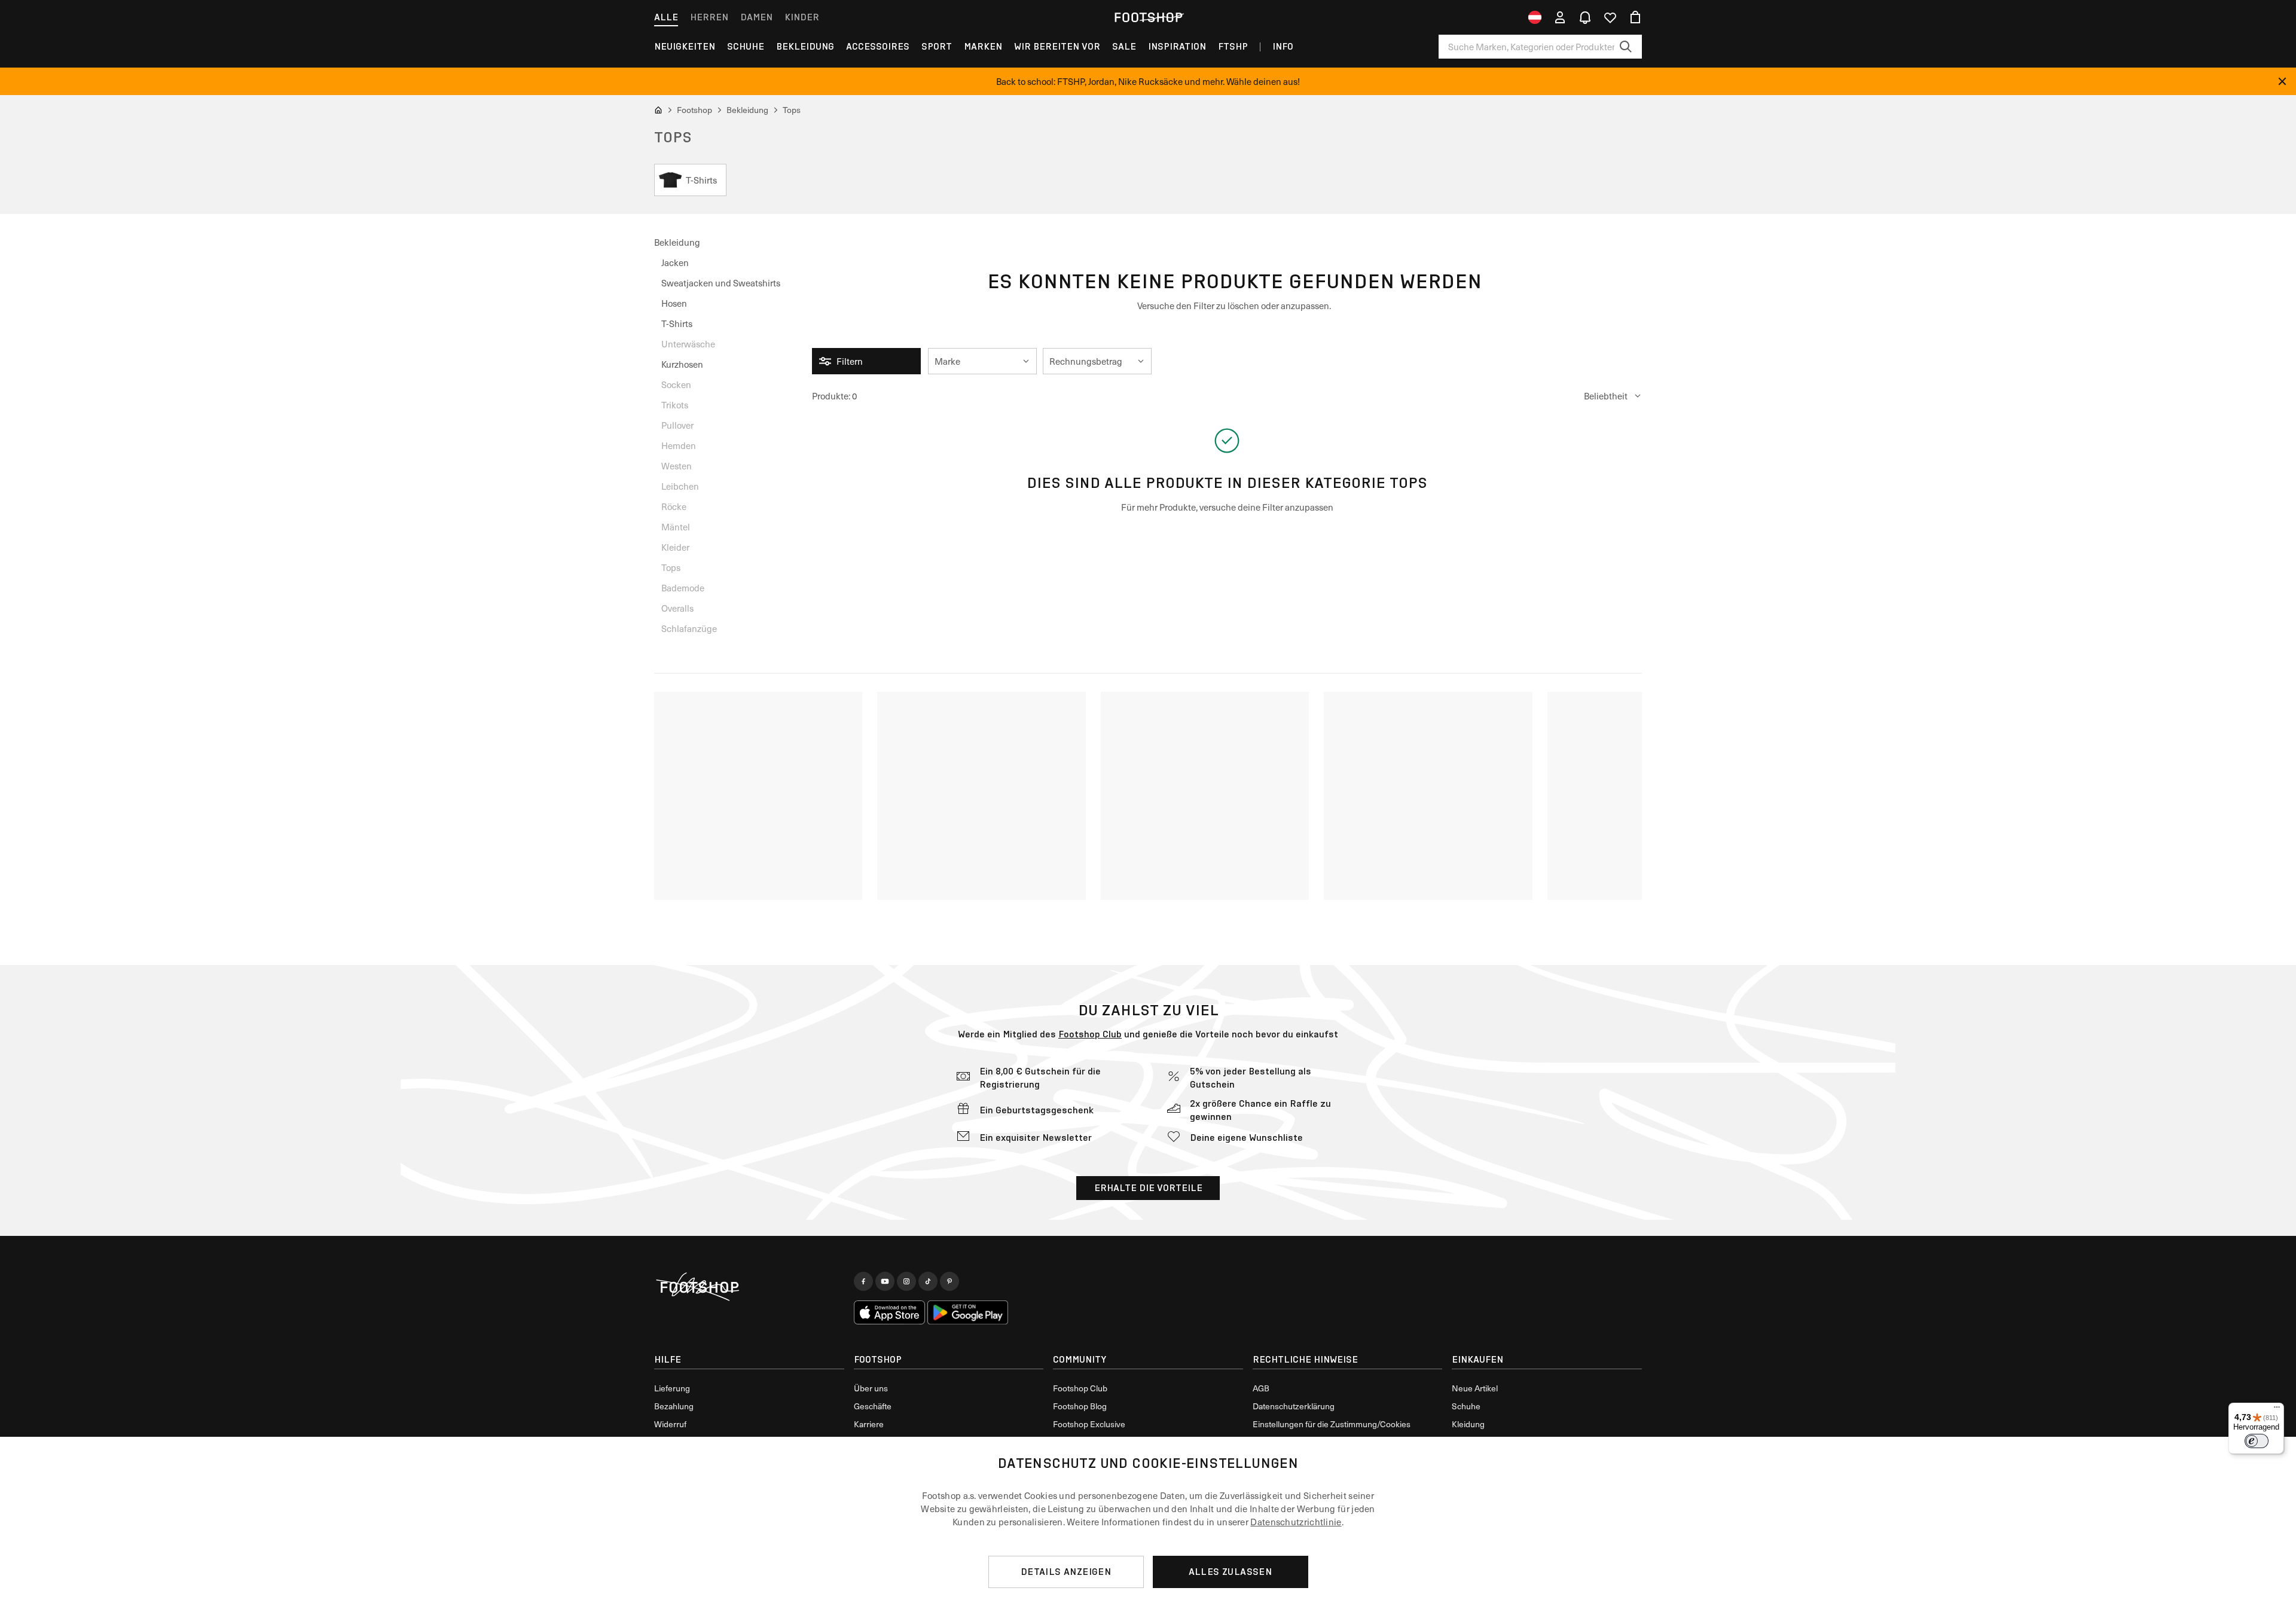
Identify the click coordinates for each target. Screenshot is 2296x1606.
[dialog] (1148, 1521)
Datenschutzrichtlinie (1296, 1522)
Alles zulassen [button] (1231, 1572)
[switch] (2257, 1441)
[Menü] (2277, 1410)
